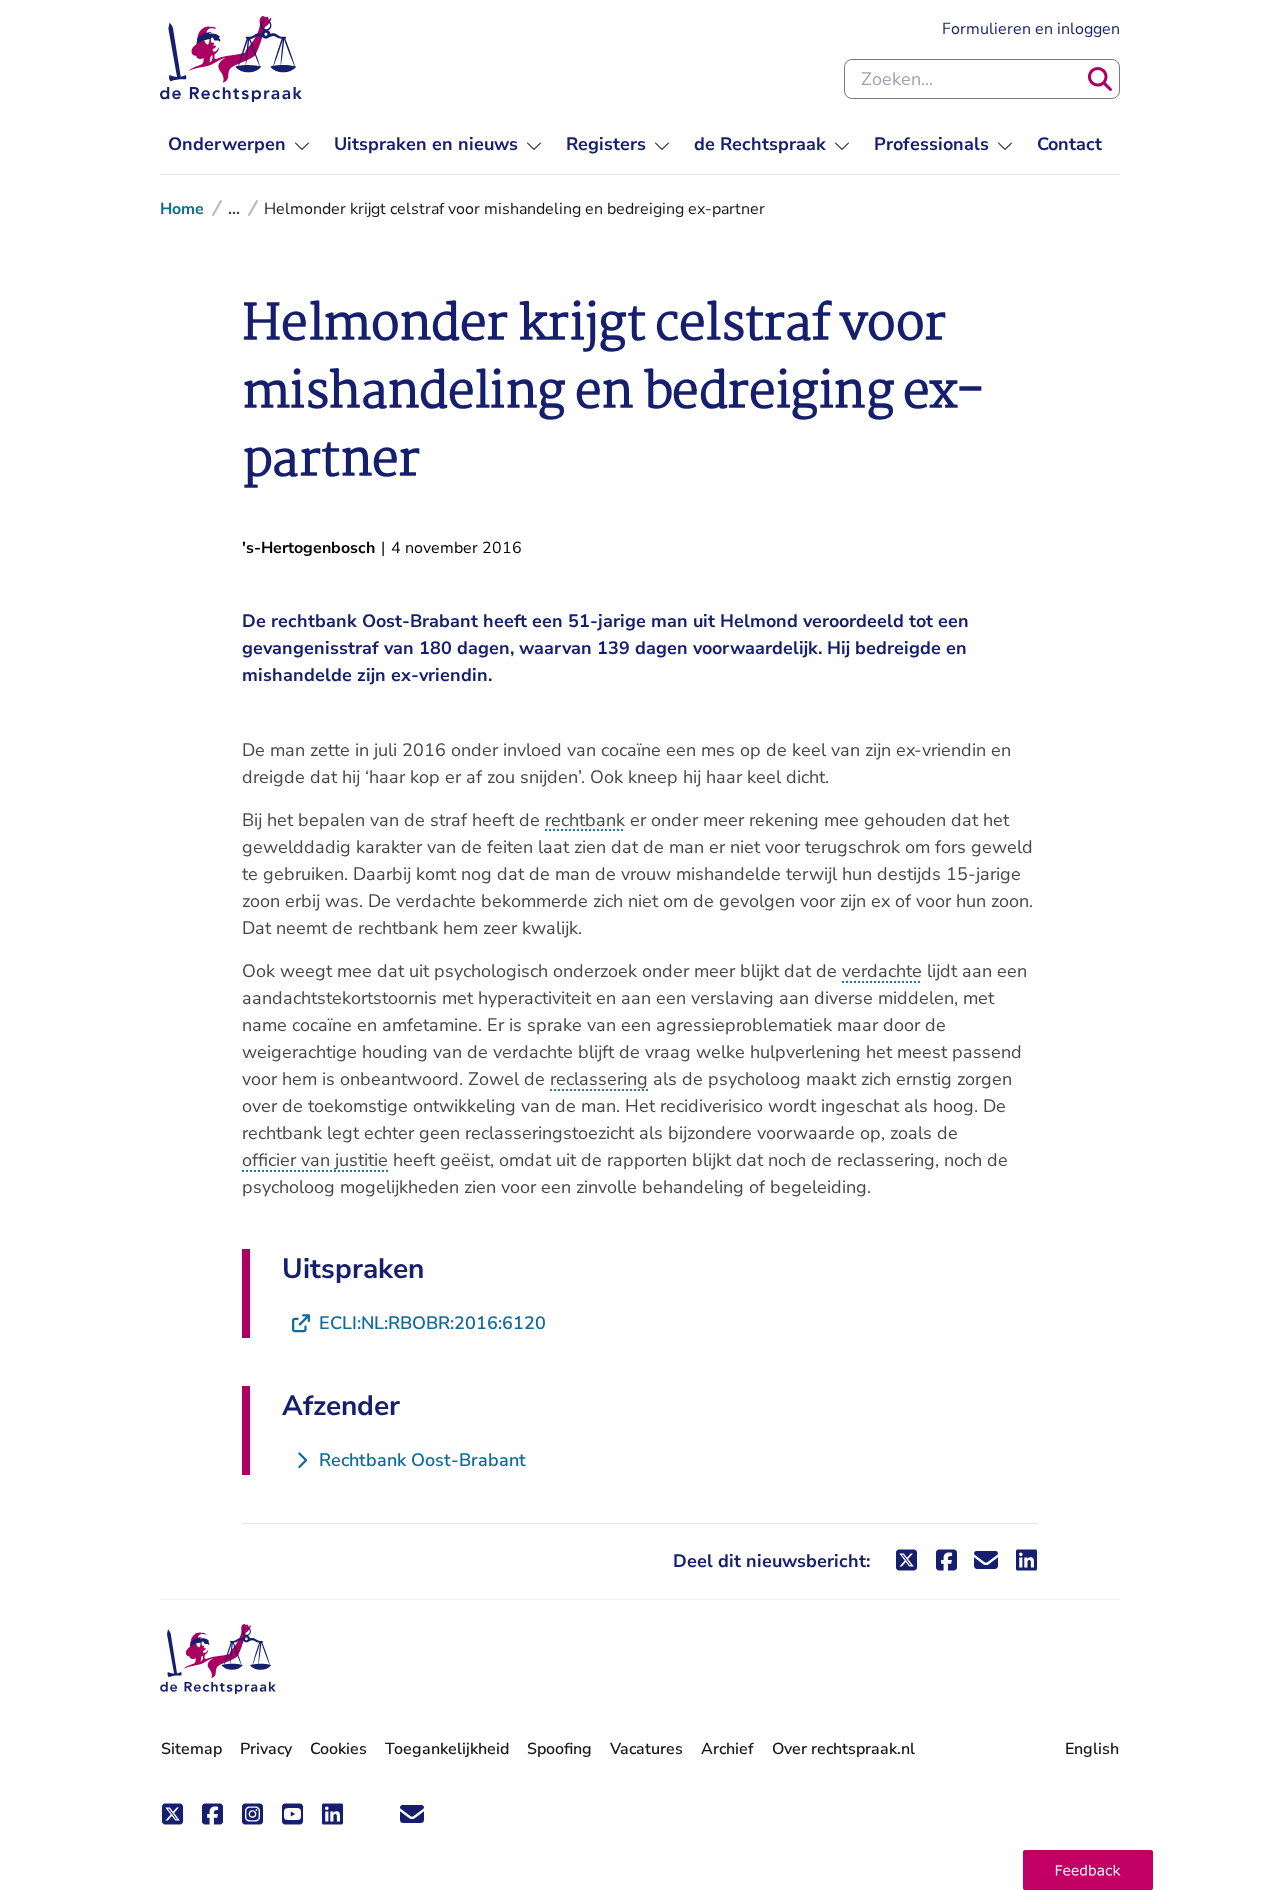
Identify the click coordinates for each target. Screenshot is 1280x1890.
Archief (727, 1749)
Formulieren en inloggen (1031, 28)
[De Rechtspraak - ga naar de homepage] (231, 59)
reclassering (599, 1079)
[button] (1088, 1870)
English (1092, 1749)
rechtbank (585, 820)
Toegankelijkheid (447, 1749)
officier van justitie (315, 1160)
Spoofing (559, 1749)
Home (182, 209)
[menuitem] (239, 144)
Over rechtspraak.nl (843, 1749)
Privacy (266, 1749)
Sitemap (191, 1749)
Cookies (338, 1749)
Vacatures (646, 1749)
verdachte (882, 971)
